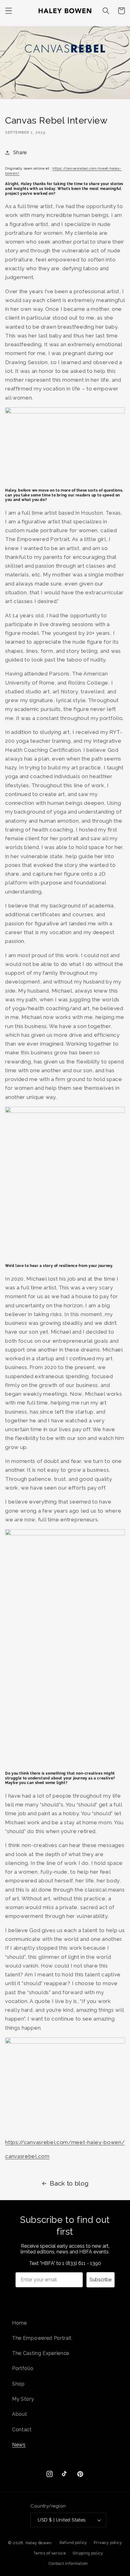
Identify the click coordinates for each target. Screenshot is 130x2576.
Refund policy (73, 2543)
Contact (22, 2430)
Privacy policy (108, 2543)
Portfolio (23, 2368)
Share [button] (20, 153)
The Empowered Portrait (42, 2338)
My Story (23, 2399)
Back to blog (69, 2183)
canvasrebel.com (27, 2156)
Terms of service (50, 2553)
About (19, 2414)
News (19, 2445)
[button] (9, 11)
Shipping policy (88, 2553)
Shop (18, 2384)
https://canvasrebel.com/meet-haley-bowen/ (65, 2142)
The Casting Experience (41, 2353)
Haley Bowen (39, 2543)
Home (19, 2323)
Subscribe (101, 2280)
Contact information (68, 2563)
